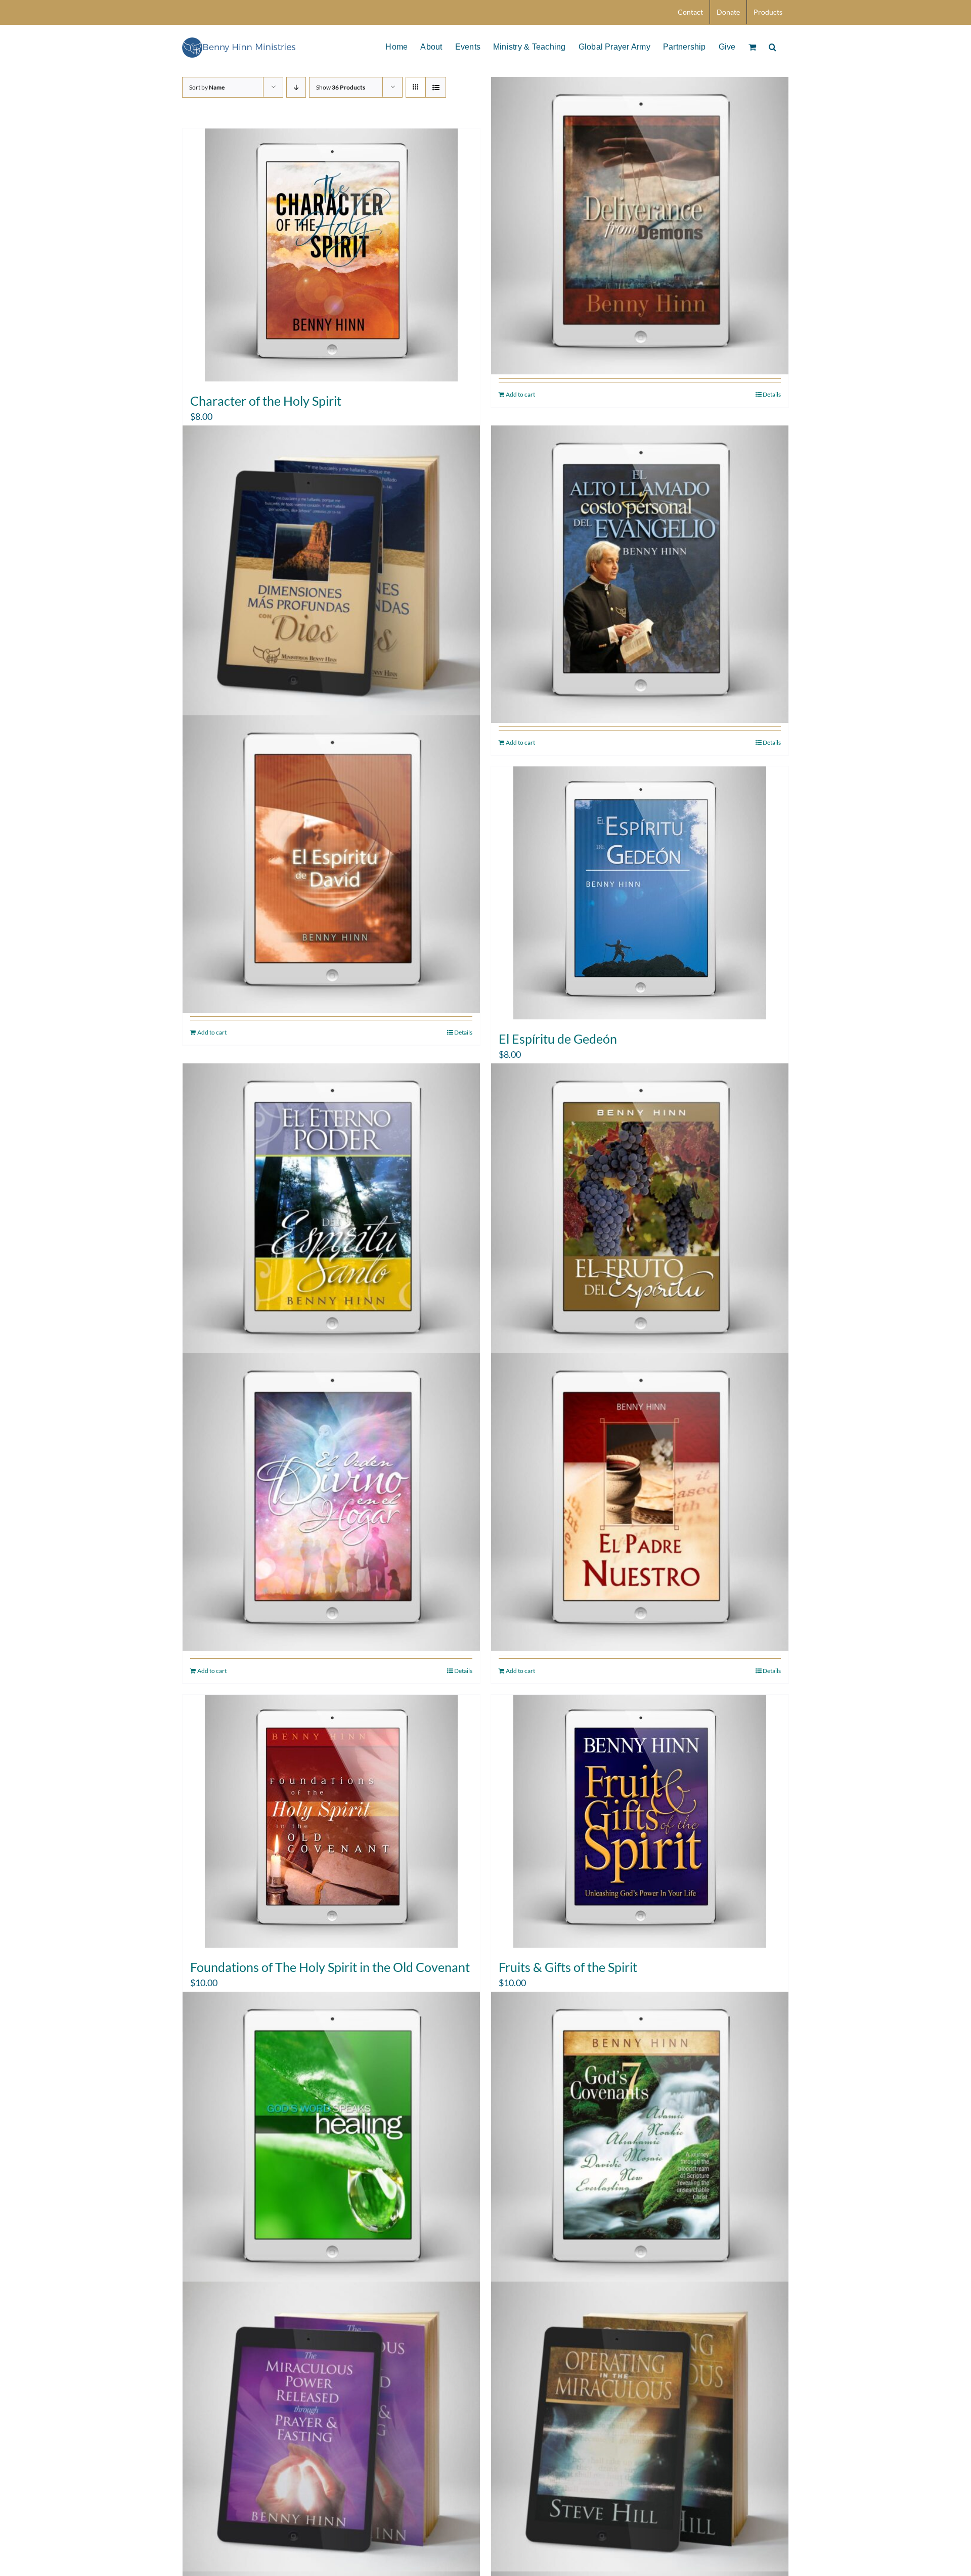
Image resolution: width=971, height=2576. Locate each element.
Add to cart (520, 394)
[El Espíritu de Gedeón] (640, 893)
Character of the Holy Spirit (266, 401)
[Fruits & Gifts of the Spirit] (640, 1821)
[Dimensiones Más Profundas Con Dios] (331, 574)
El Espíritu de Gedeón (558, 1039)
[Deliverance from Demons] (640, 226)
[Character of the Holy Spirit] (331, 255)
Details (772, 394)
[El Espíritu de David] (331, 864)
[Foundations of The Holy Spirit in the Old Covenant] (331, 1821)
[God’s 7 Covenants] (640, 2140)
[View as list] (436, 87)
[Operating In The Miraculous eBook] (640, 2430)
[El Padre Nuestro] (640, 1502)
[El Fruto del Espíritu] (640, 1212)
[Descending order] (296, 87)
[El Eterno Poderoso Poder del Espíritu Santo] (331, 1212)
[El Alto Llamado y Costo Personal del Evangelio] (640, 574)
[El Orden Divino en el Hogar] (331, 1502)
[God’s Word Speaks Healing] (331, 2140)
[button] (773, 46)
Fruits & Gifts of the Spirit (568, 1967)
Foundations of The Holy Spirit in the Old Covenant (330, 1967)
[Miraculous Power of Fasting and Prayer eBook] (331, 2430)
